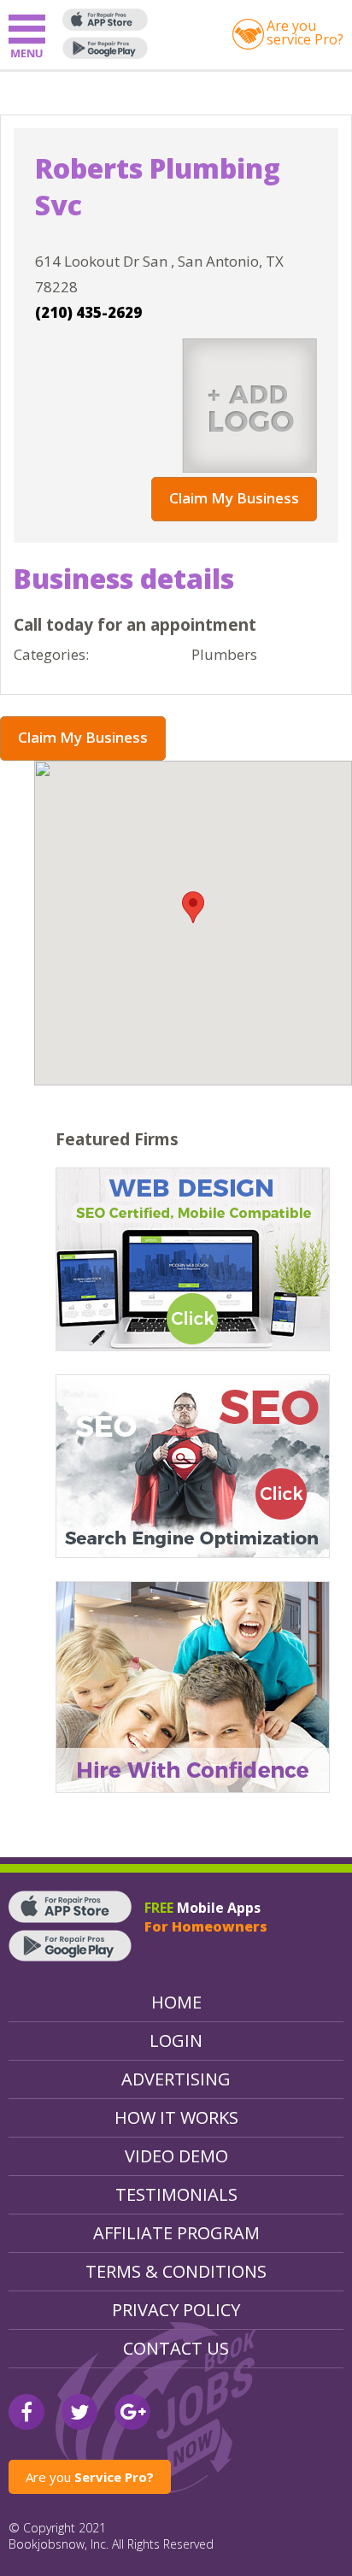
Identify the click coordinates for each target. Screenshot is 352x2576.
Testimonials (176, 2194)
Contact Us (176, 2348)
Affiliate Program (176, 2233)
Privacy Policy (176, 2310)
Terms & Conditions (176, 2271)
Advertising (176, 2079)
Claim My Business (234, 498)
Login (176, 2041)
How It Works (176, 2117)
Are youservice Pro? (305, 32)
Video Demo (176, 2156)
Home (176, 2002)
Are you (90, 2477)
